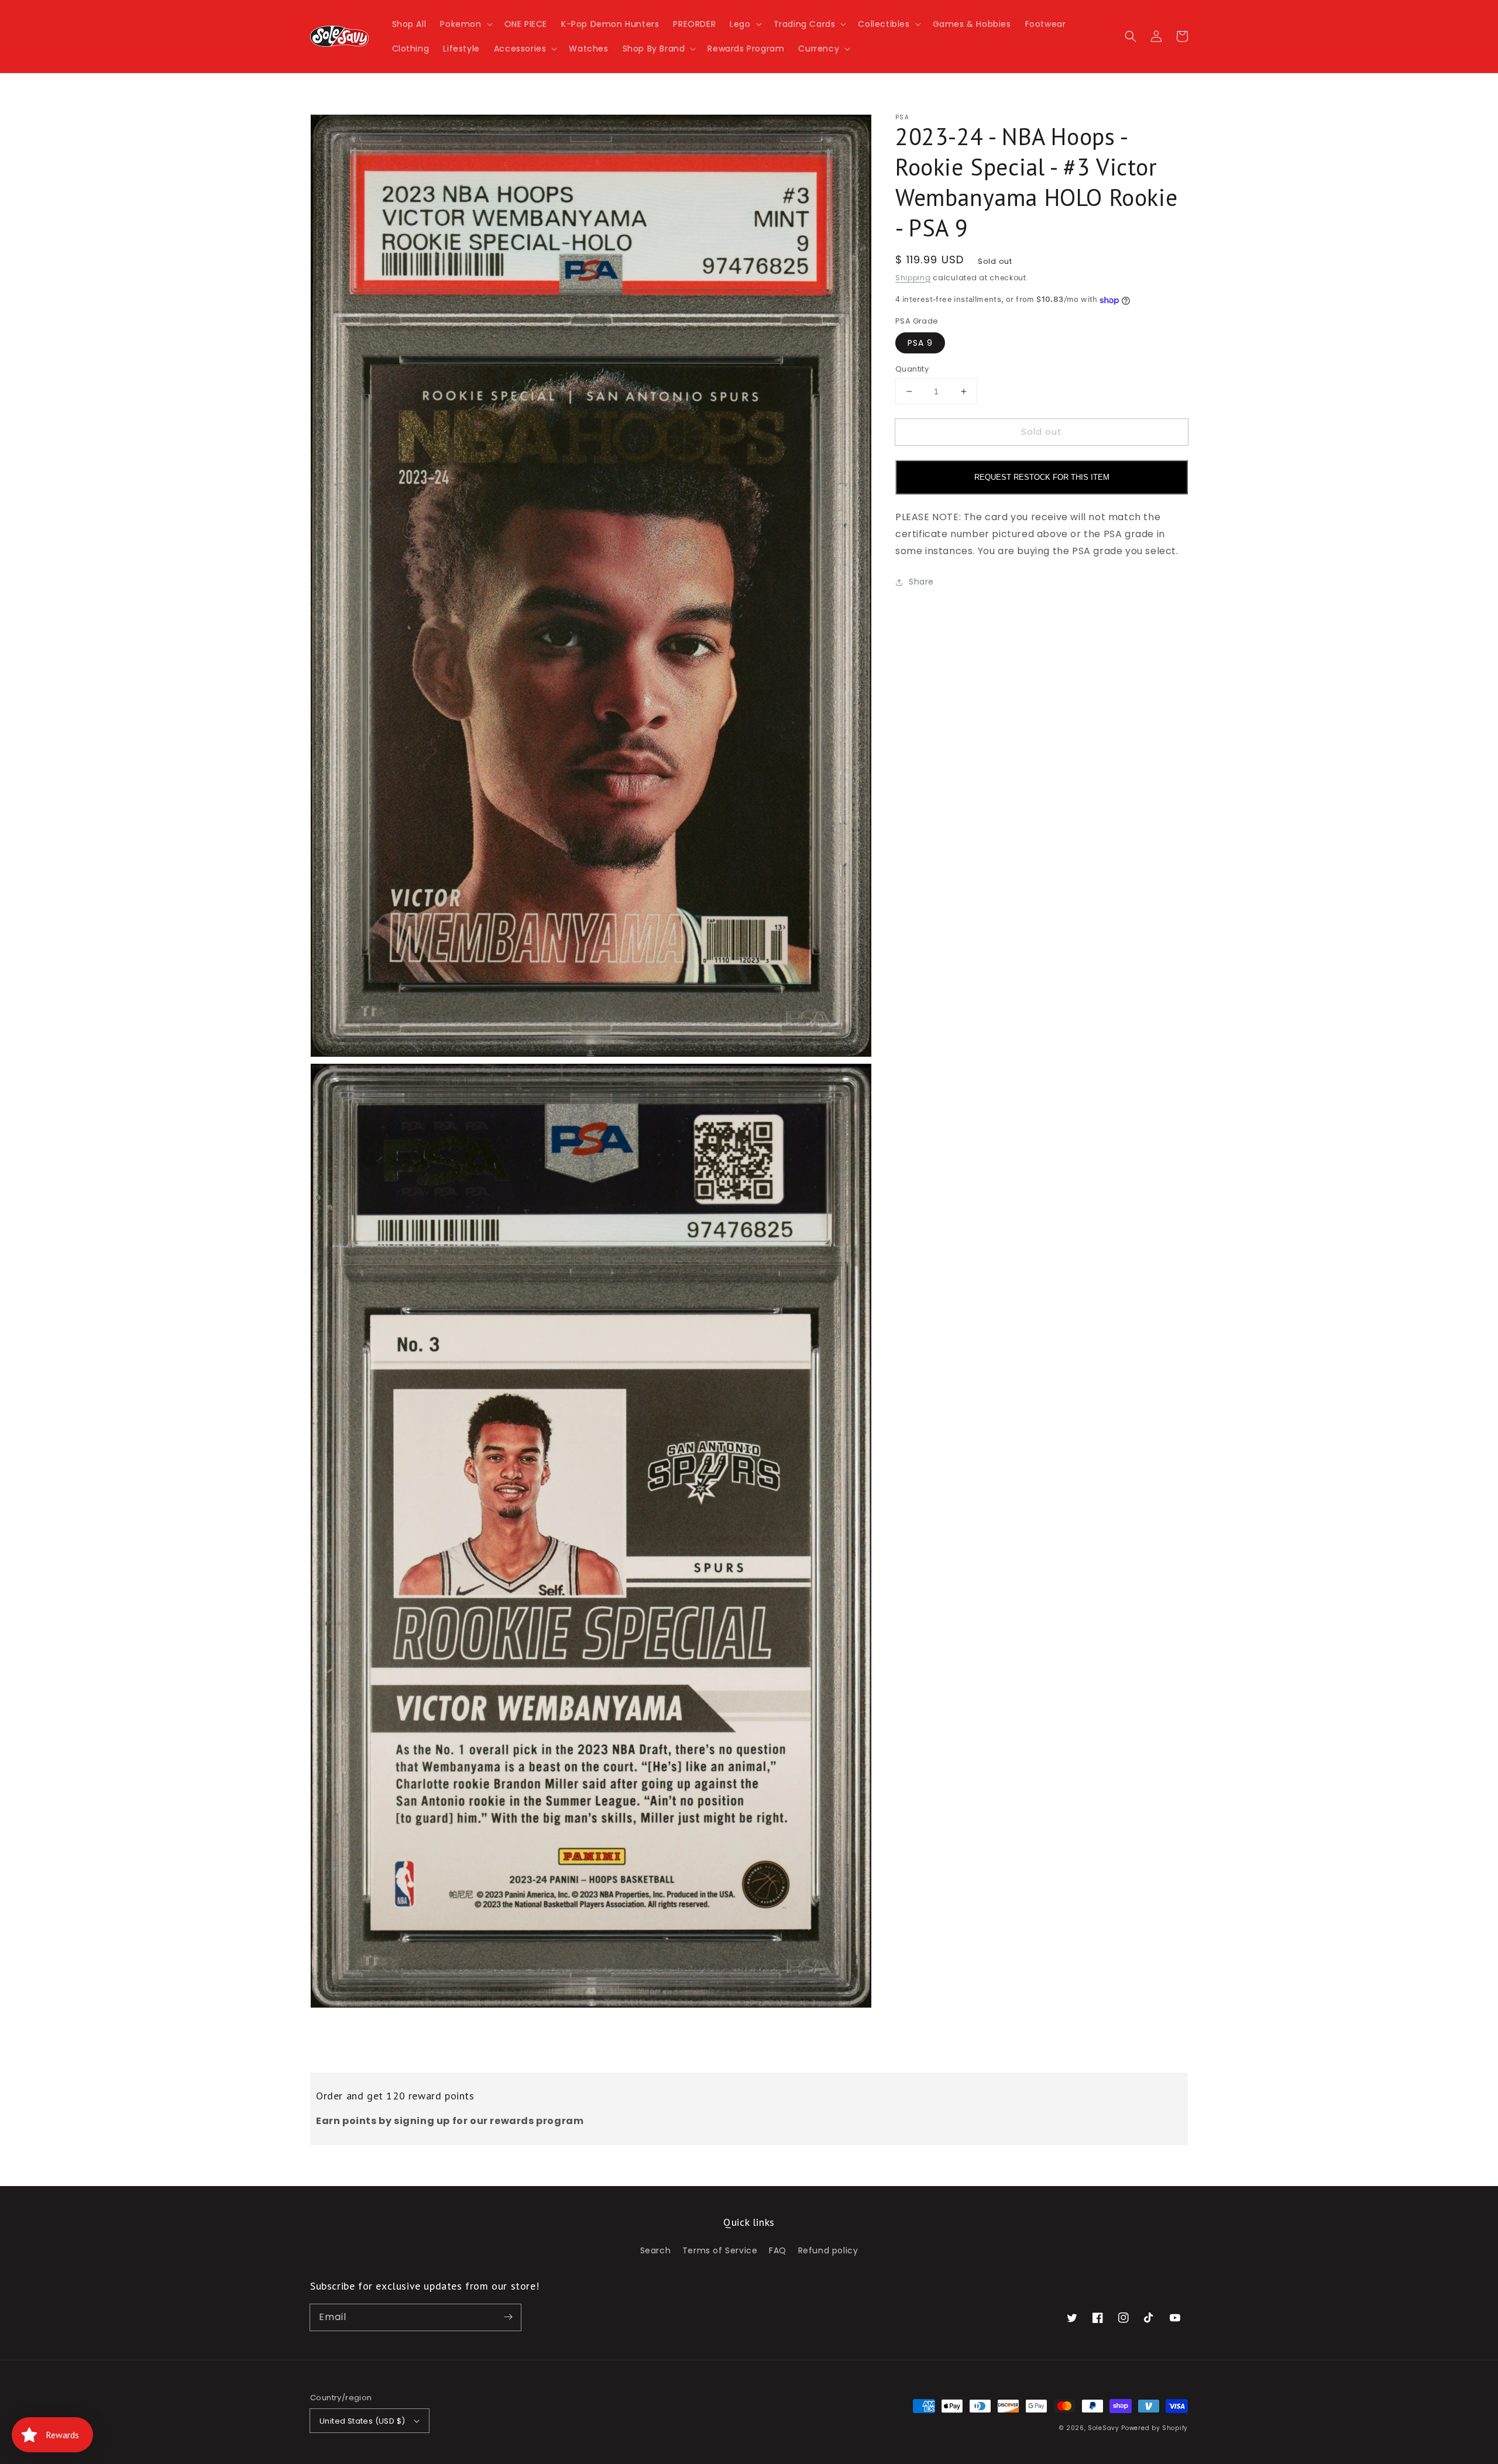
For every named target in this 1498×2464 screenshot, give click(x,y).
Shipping (913, 278)
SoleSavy (1104, 2428)
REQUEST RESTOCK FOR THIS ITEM (1042, 478)
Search (656, 2250)
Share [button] (921, 582)
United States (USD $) (362, 2421)
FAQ (778, 2250)
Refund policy (828, 2250)
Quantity (912, 369)
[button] (465, 24)
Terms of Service (720, 2250)
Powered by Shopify (1155, 2428)
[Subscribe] (508, 2317)
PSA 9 (920, 343)
